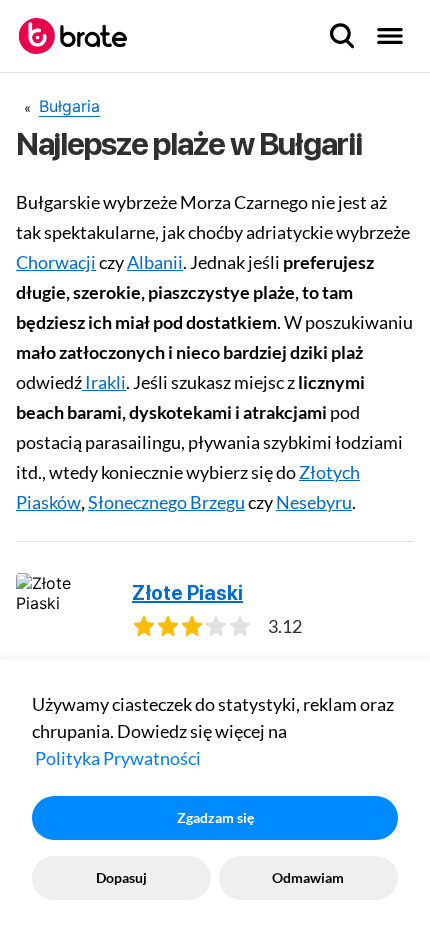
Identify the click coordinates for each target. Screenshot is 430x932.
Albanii (155, 262)
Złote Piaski (187, 593)
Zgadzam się (215, 817)
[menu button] (390, 36)
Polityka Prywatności (118, 758)
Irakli (104, 382)
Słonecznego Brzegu (166, 502)
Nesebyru (314, 502)
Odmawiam (308, 877)
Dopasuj (121, 877)
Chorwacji (56, 262)
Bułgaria (69, 106)
